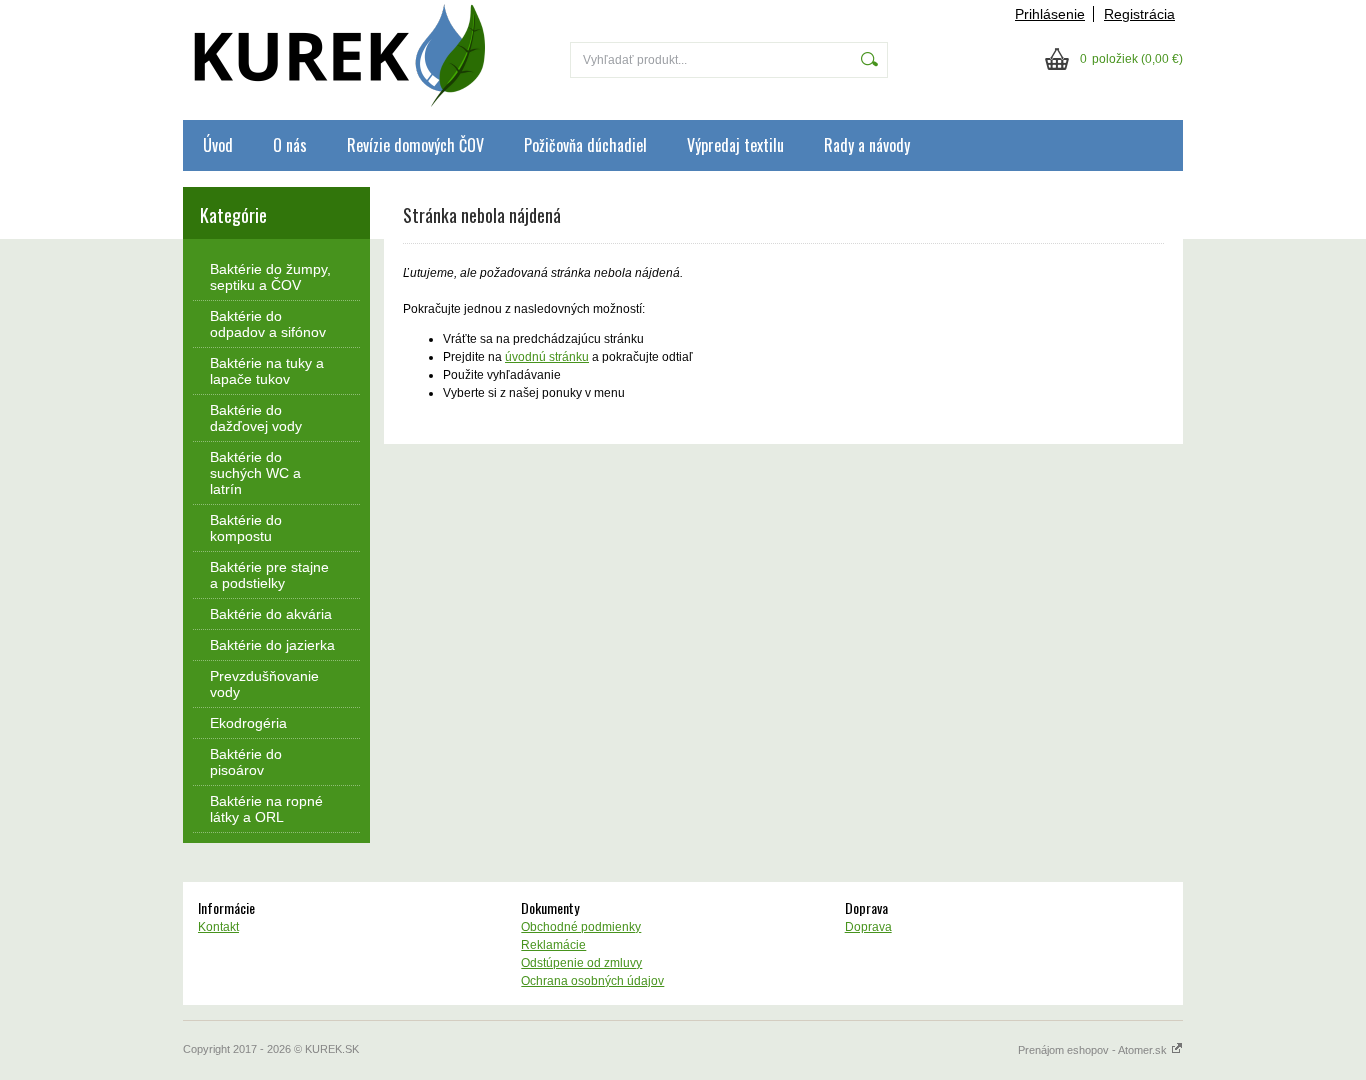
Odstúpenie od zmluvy (581, 963)
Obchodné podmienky (581, 927)
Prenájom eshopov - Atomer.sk (1094, 1050)
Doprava (868, 927)
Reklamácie (553, 945)
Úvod (218, 145)
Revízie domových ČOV (415, 145)
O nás (290, 145)
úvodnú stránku (547, 357)
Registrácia (1139, 14)
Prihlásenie (1050, 14)
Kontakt (218, 927)
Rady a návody (867, 145)
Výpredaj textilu (735, 145)
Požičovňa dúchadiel (585, 145)
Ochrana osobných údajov (592, 981)
